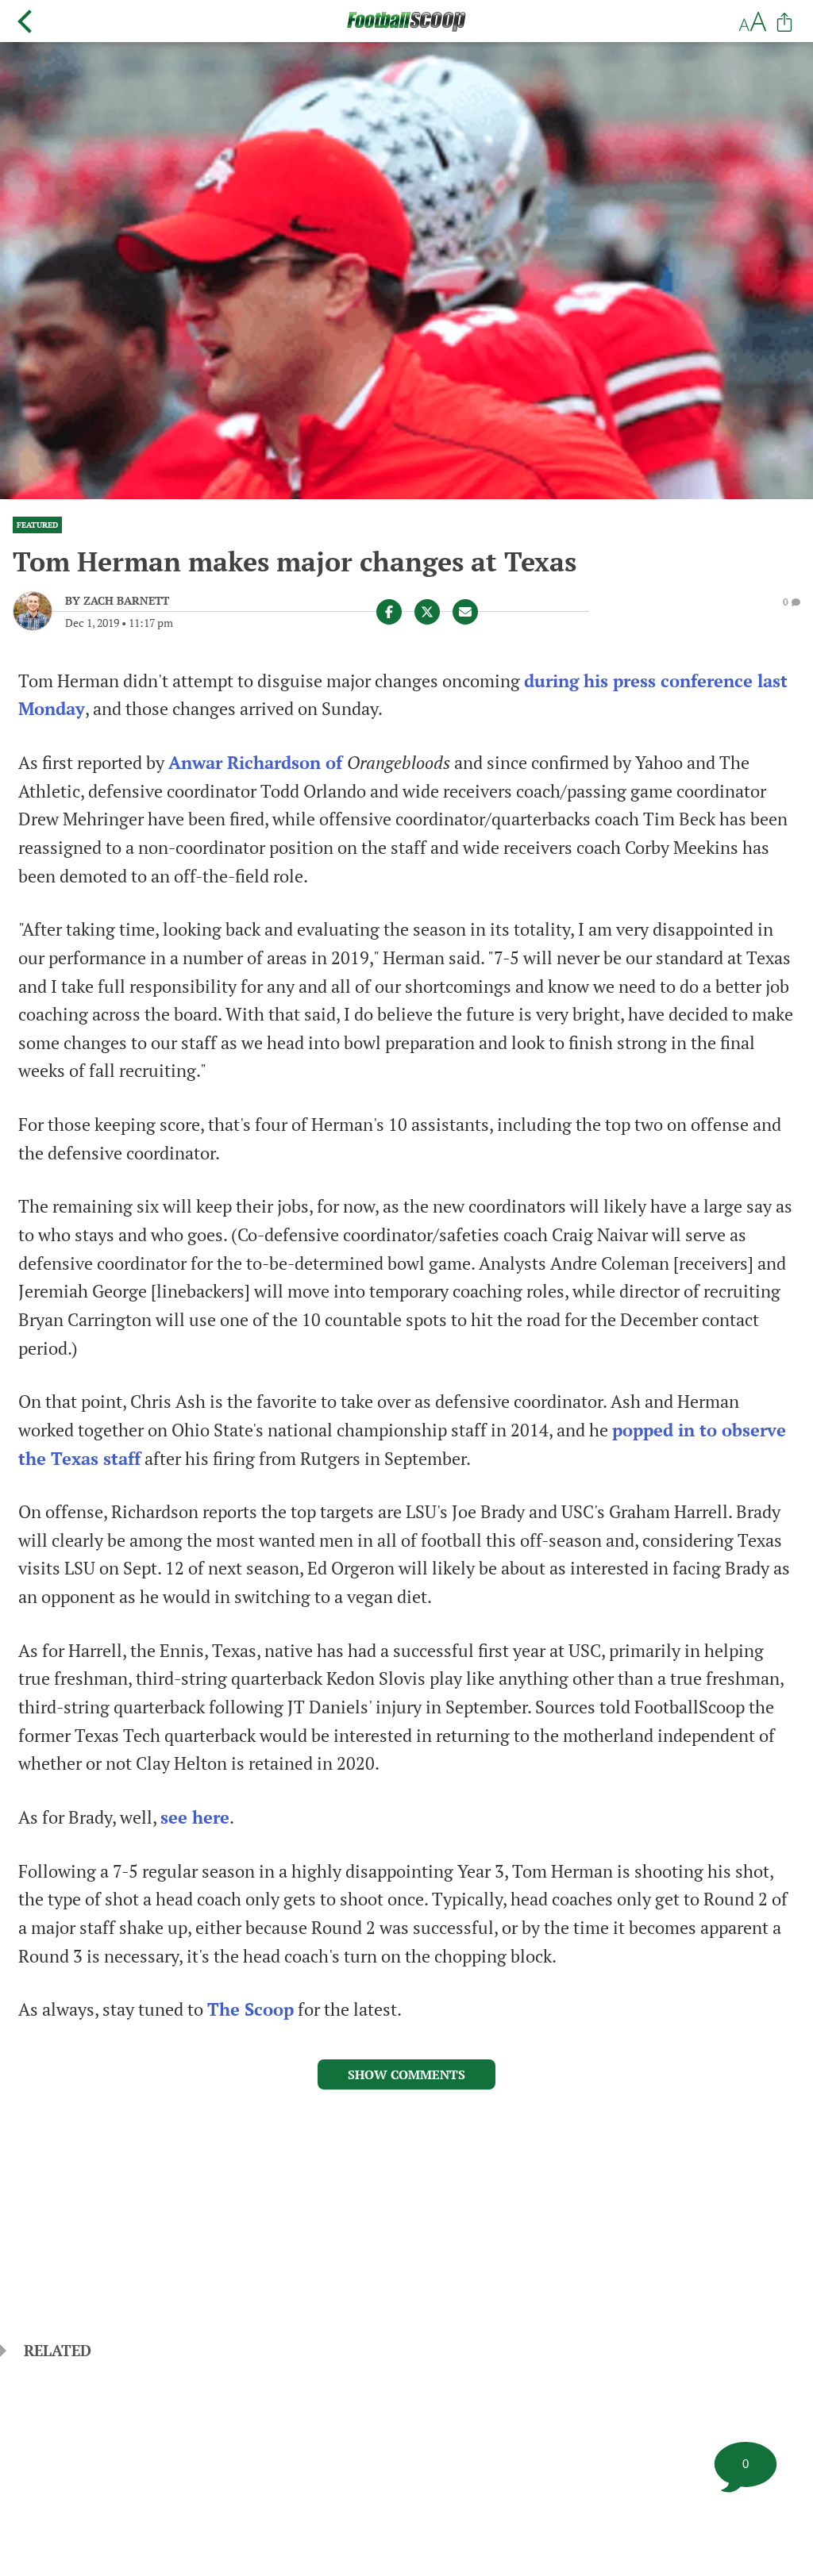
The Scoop (250, 2009)
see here (195, 1817)
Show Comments (406, 2074)
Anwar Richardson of (258, 763)
